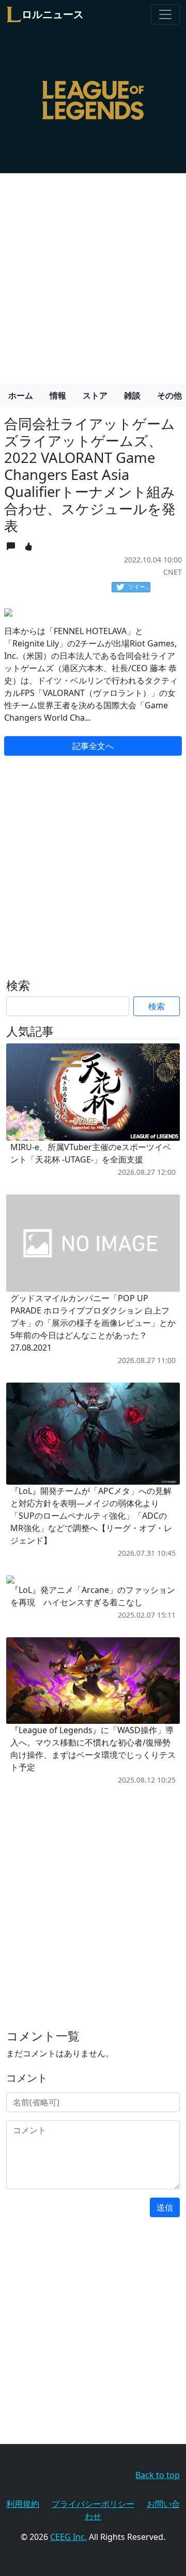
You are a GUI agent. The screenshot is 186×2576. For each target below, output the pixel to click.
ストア (95, 395)
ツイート (139, 586)
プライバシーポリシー (93, 2504)
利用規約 (23, 2504)
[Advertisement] (93, 274)
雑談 (132, 395)
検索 (157, 1006)
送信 (165, 2207)
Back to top (158, 2475)
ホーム (21, 395)
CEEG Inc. (68, 2537)
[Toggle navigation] (165, 14)
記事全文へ (93, 746)
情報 (58, 395)
